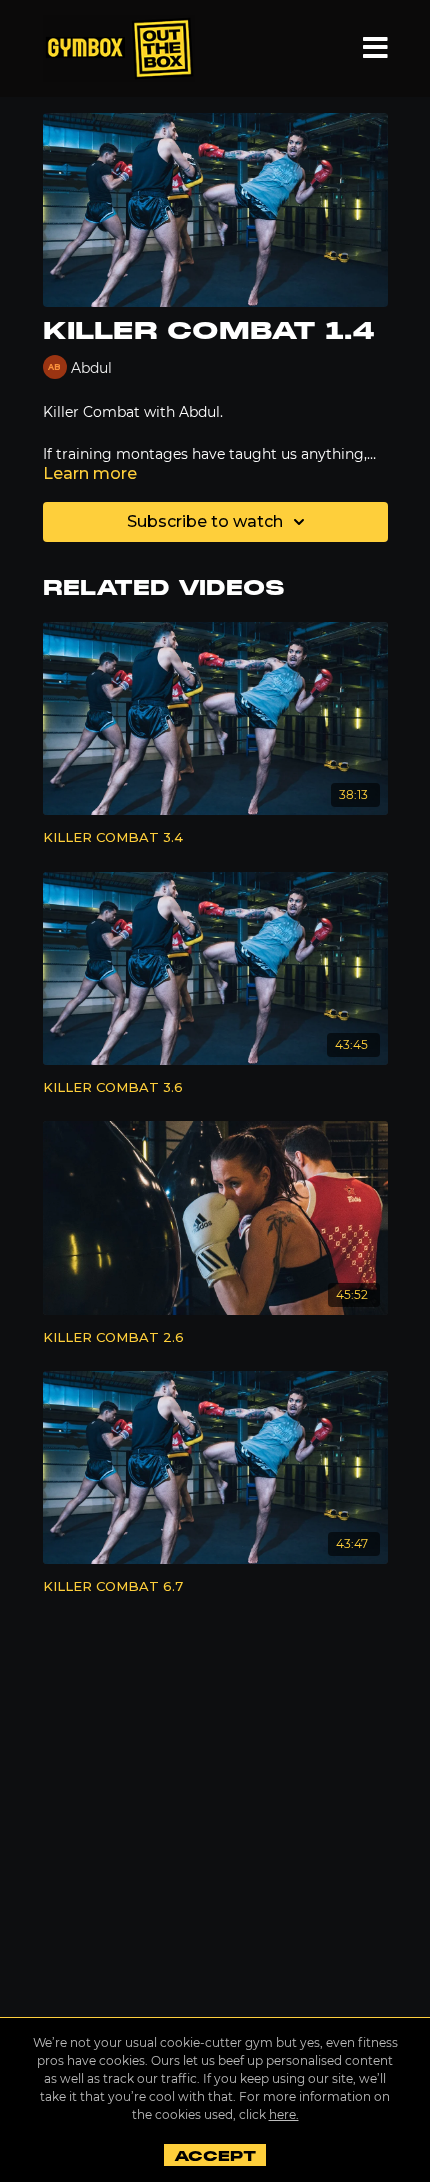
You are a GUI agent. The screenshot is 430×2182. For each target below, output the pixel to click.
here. (284, 2114)
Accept (214, 2155)
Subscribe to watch (205, 521)
